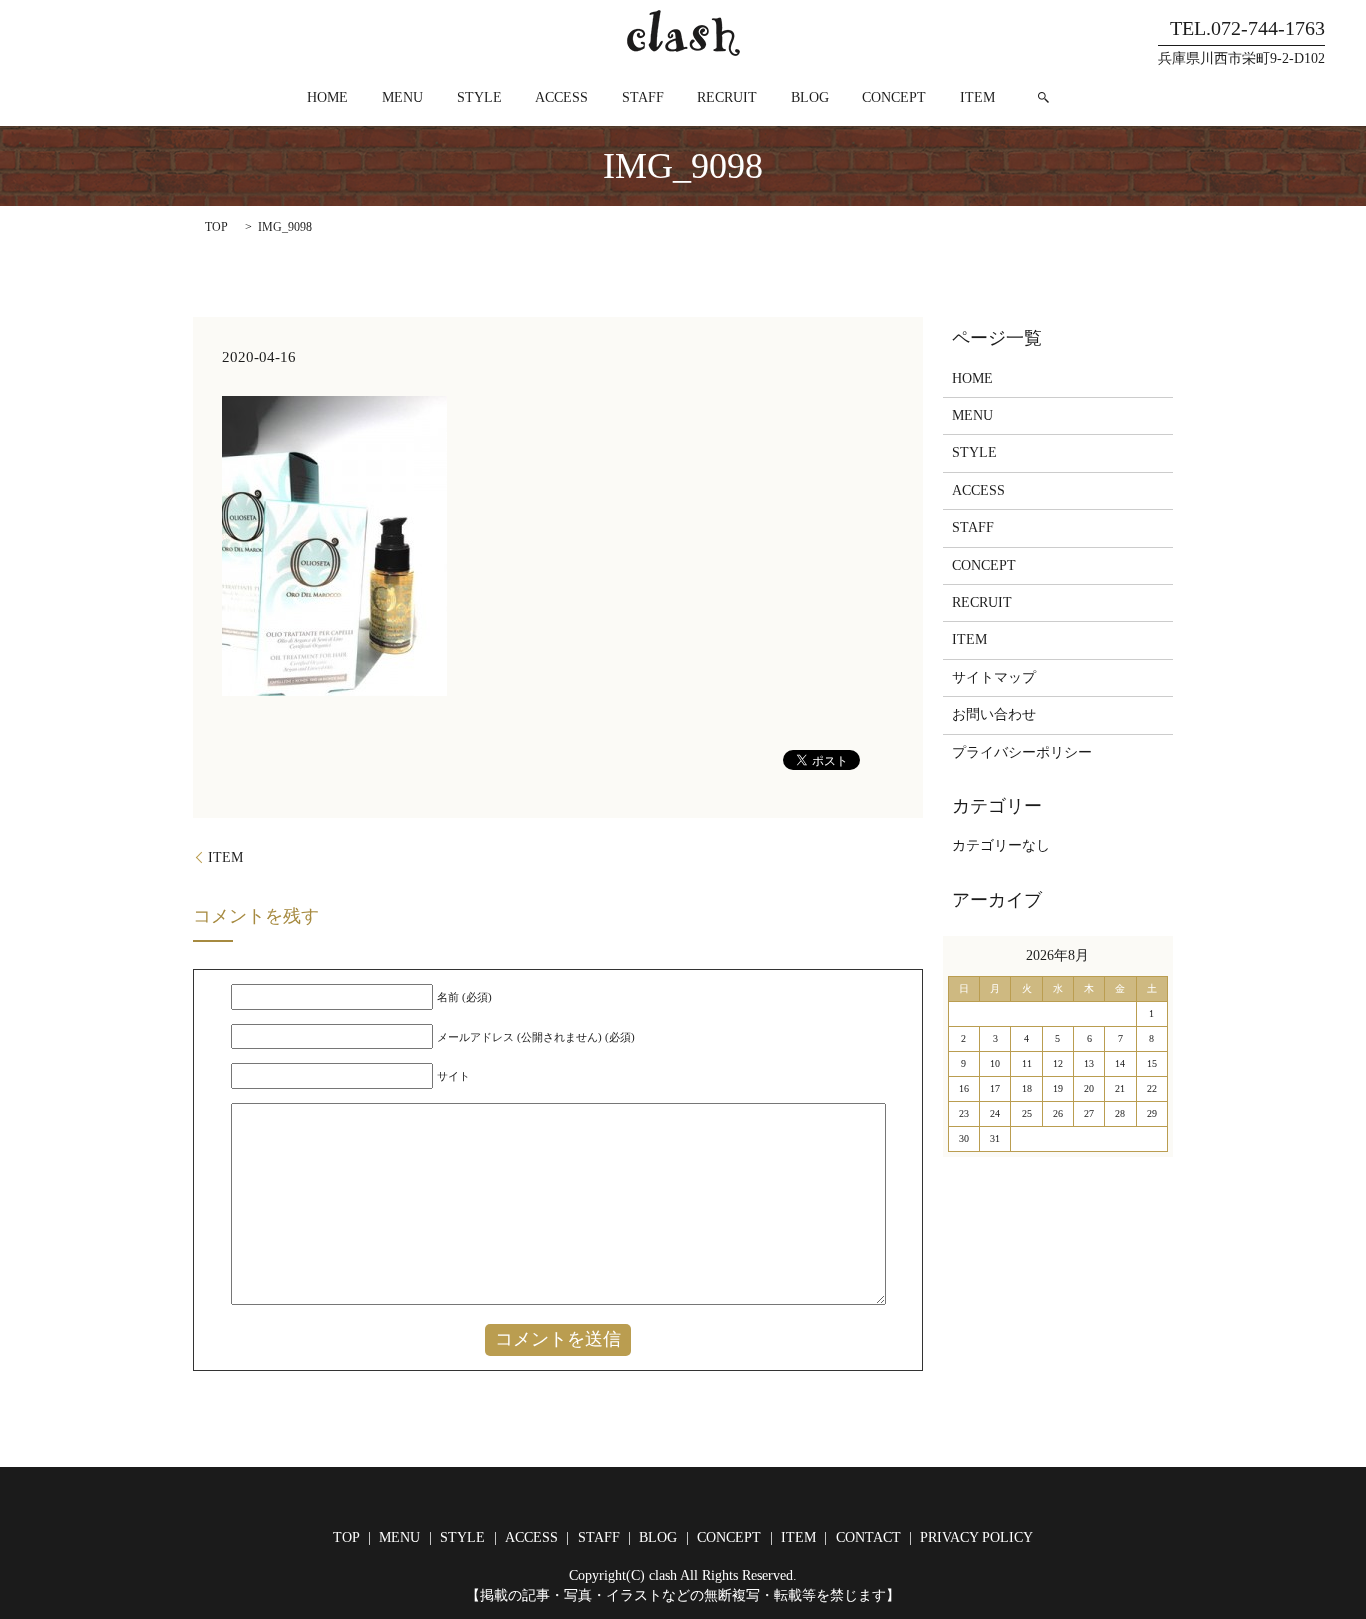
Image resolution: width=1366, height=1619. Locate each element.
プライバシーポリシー (1022, 752)
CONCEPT (894, 97)
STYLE (479, 97)
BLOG (810, 97)
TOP (216, 227)
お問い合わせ (994, 714)
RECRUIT (727, 97)
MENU (402, 97)
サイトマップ (994, 677)
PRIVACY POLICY (976, 1537)
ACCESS (561, 97)
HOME (327, 97)
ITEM (977, 97)
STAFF (643, 97)
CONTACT (868, 1537)
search (1044, 97)
